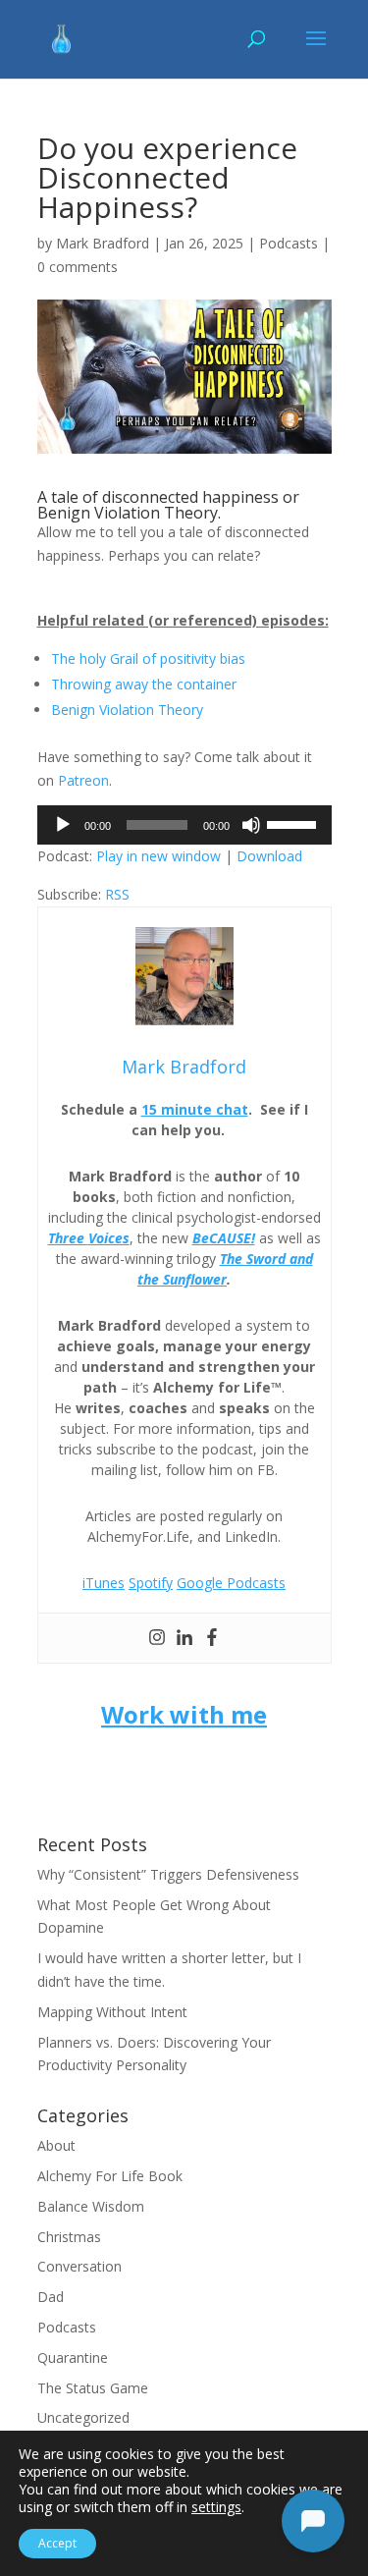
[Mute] (251, 825)
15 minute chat (195, 1109)
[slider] (294, 823)
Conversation (79, 2266)
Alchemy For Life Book (110, 2176)
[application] (184, 825)
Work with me (184, 1714)
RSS (117, 894)
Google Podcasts (231, 1583)
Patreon (83, 780)
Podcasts (289, 243)
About (56, 2145)
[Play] (63, 825)
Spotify (151, 1583)
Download (269, 856)
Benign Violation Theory (127, 710)
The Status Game (93, 2388)
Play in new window (158, 856)
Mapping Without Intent (112, 2012)
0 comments (78, 267)
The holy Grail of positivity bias (148, 658)
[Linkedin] (184, 1638)
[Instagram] (157, 1638)
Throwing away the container (144, 684)
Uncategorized (83, 2417)
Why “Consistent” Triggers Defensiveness (168, 1874)
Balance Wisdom (91, 2206)
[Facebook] (212, 1638)
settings (216, 2507)
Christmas (69, 2237)
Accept (57, 2543)
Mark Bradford (103, 243)
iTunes (104, 1583)
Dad (51, 2297)
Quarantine (73, 2357)
